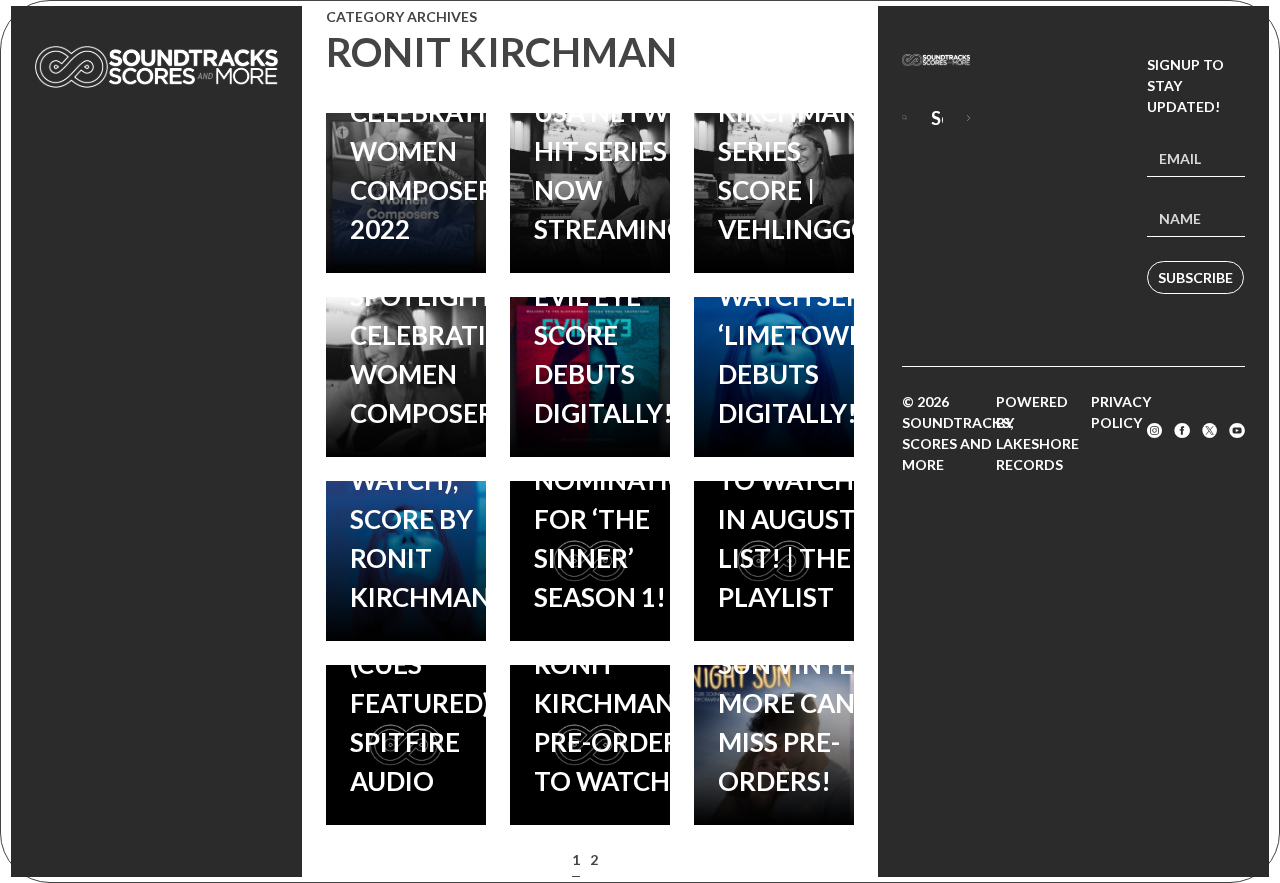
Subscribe (1195, 277)
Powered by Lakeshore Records (1037, 433)
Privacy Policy (1121, 412)
